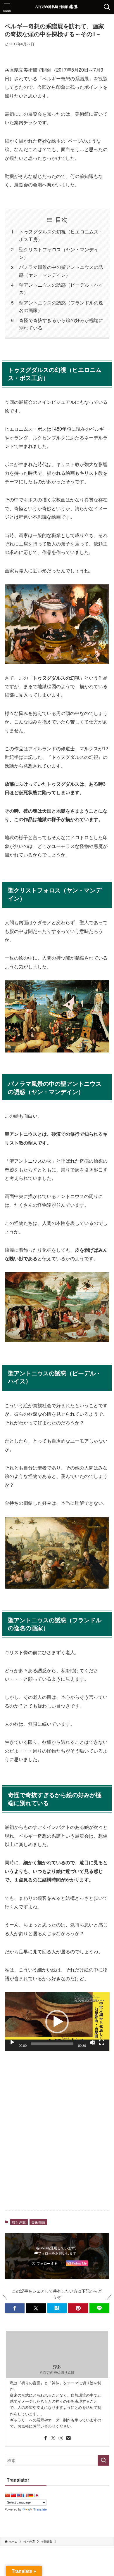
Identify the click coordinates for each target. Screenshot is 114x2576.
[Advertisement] (57, 2145)
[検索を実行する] (103, 2460)
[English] (19, 2495)
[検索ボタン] (107, 7)
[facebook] (46, 2438)
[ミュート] (92, 2042)
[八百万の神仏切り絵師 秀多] (57, 7)
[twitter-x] (53, 2438)
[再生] (12, 2042)
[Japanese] (37, 2495)
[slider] (52, 2044)
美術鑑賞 (38, 2222)
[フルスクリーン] (102, 2042)
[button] (57, 2022)
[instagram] (61, 2438)
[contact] (68, 2438)
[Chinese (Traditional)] (13, 2495)
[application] (57, 2022)
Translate (40, 2509)
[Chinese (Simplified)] (7, 2495)
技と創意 (19, 2222)
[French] (25, 2495)
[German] (31, 2495)
